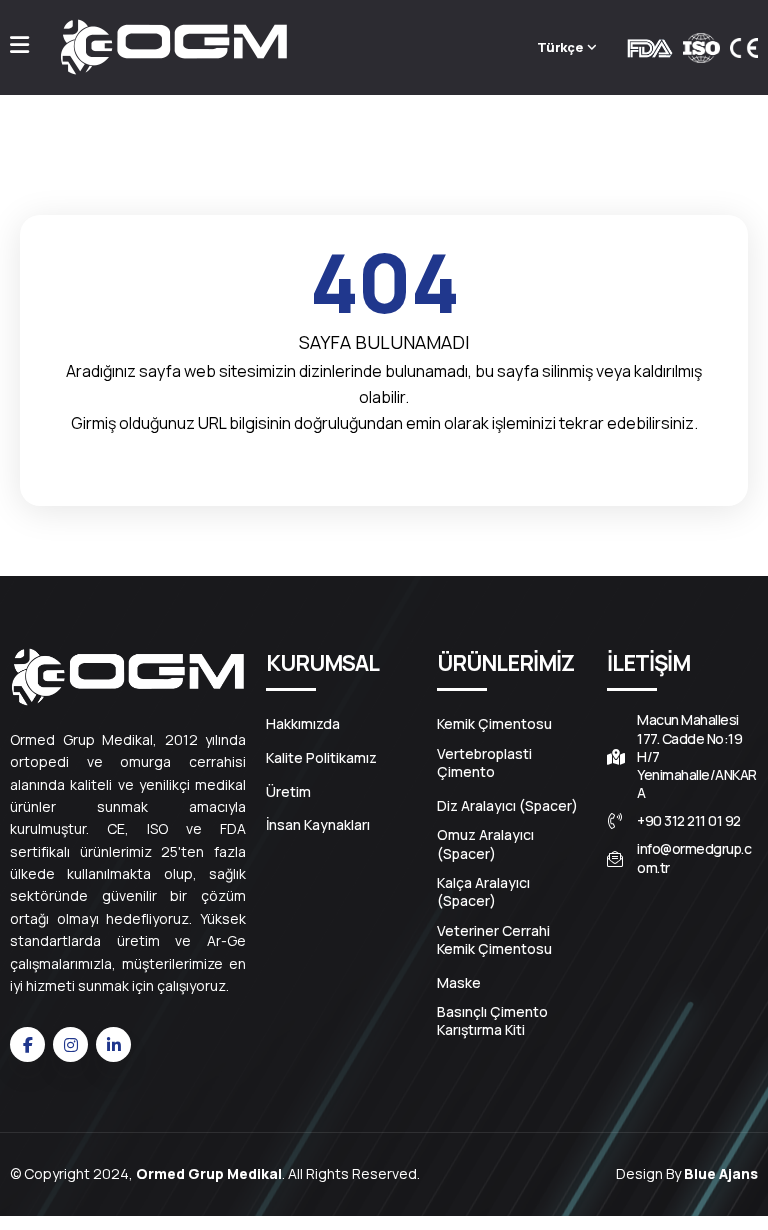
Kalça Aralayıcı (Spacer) (483, 892)
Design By (687, 1173)
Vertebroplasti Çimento (484, 763)
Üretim (288, 792)
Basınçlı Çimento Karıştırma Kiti (492, 1021)
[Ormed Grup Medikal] (174, 47)
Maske (459, 983)
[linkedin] (113, 1044)
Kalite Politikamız (321, 758)
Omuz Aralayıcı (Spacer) (485, 844)
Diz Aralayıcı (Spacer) (507, 806)
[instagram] (70, 1044)
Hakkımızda (303, 724)
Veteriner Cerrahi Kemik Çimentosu (494, 940)
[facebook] (27, 1044)
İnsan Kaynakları (318, 825)
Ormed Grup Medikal (209, 1173)
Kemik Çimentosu (494, 724)
